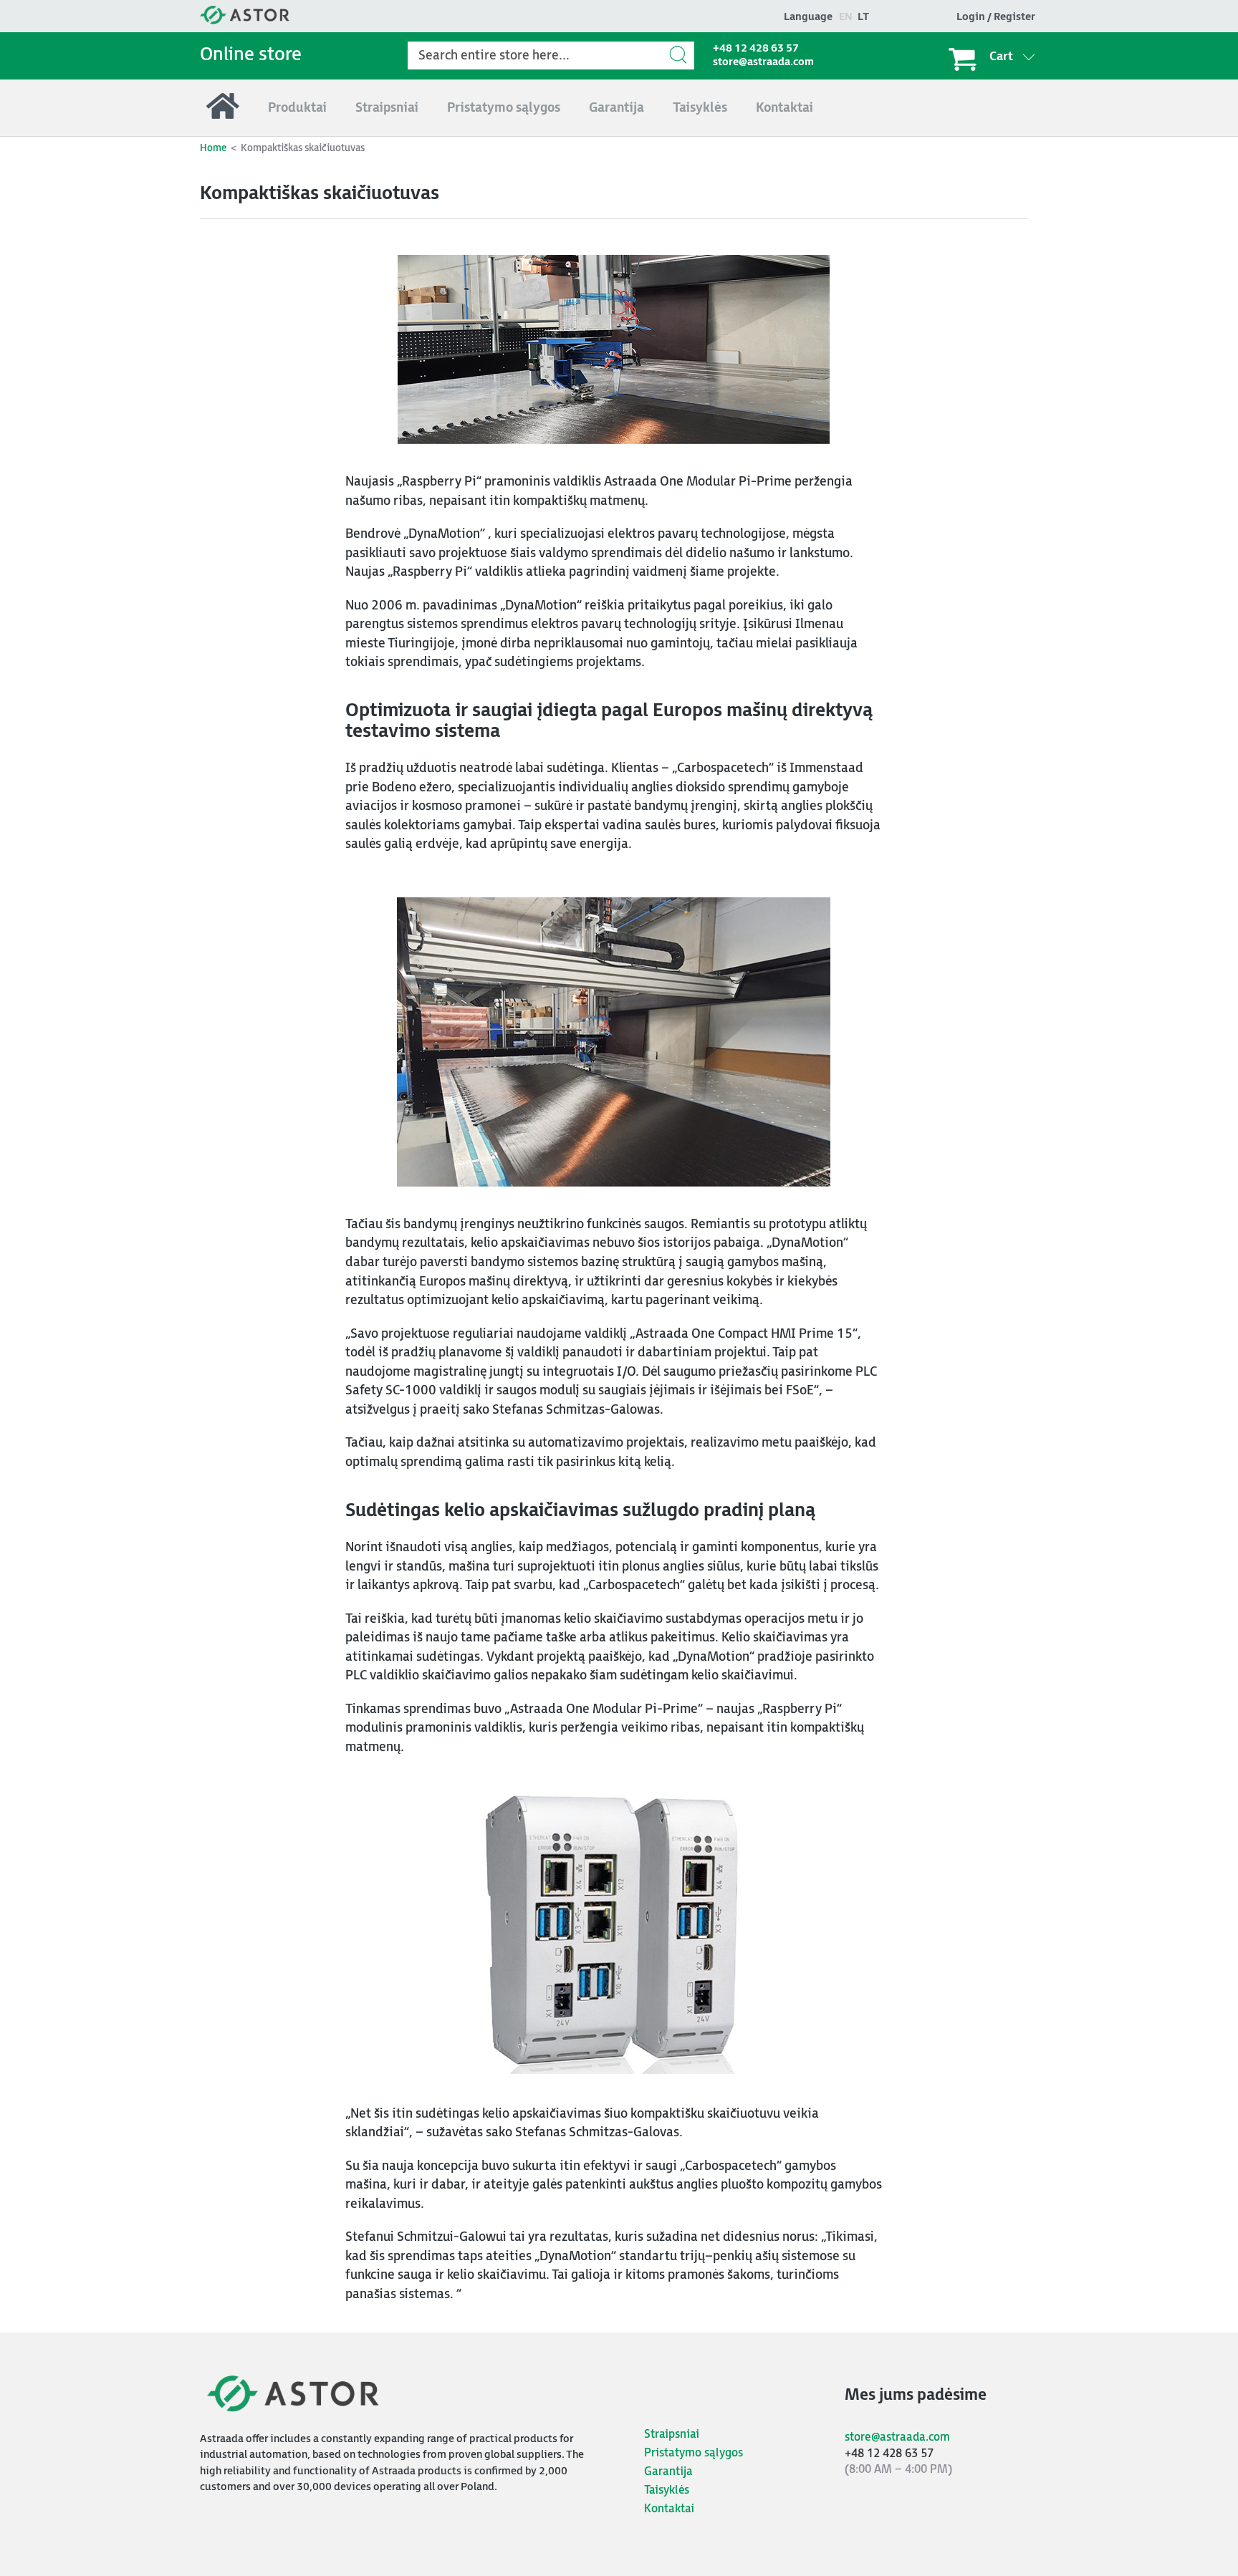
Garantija (668, 2472)
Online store (251, 55)
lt (863, 17)
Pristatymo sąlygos (694, 2453)
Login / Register (996, 17)
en (846, 17)
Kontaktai (669, 2509)
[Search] (680, 55)
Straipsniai (672, 2435)
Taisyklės (667, 2490)
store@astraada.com (763, 62)
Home (213, 148)
